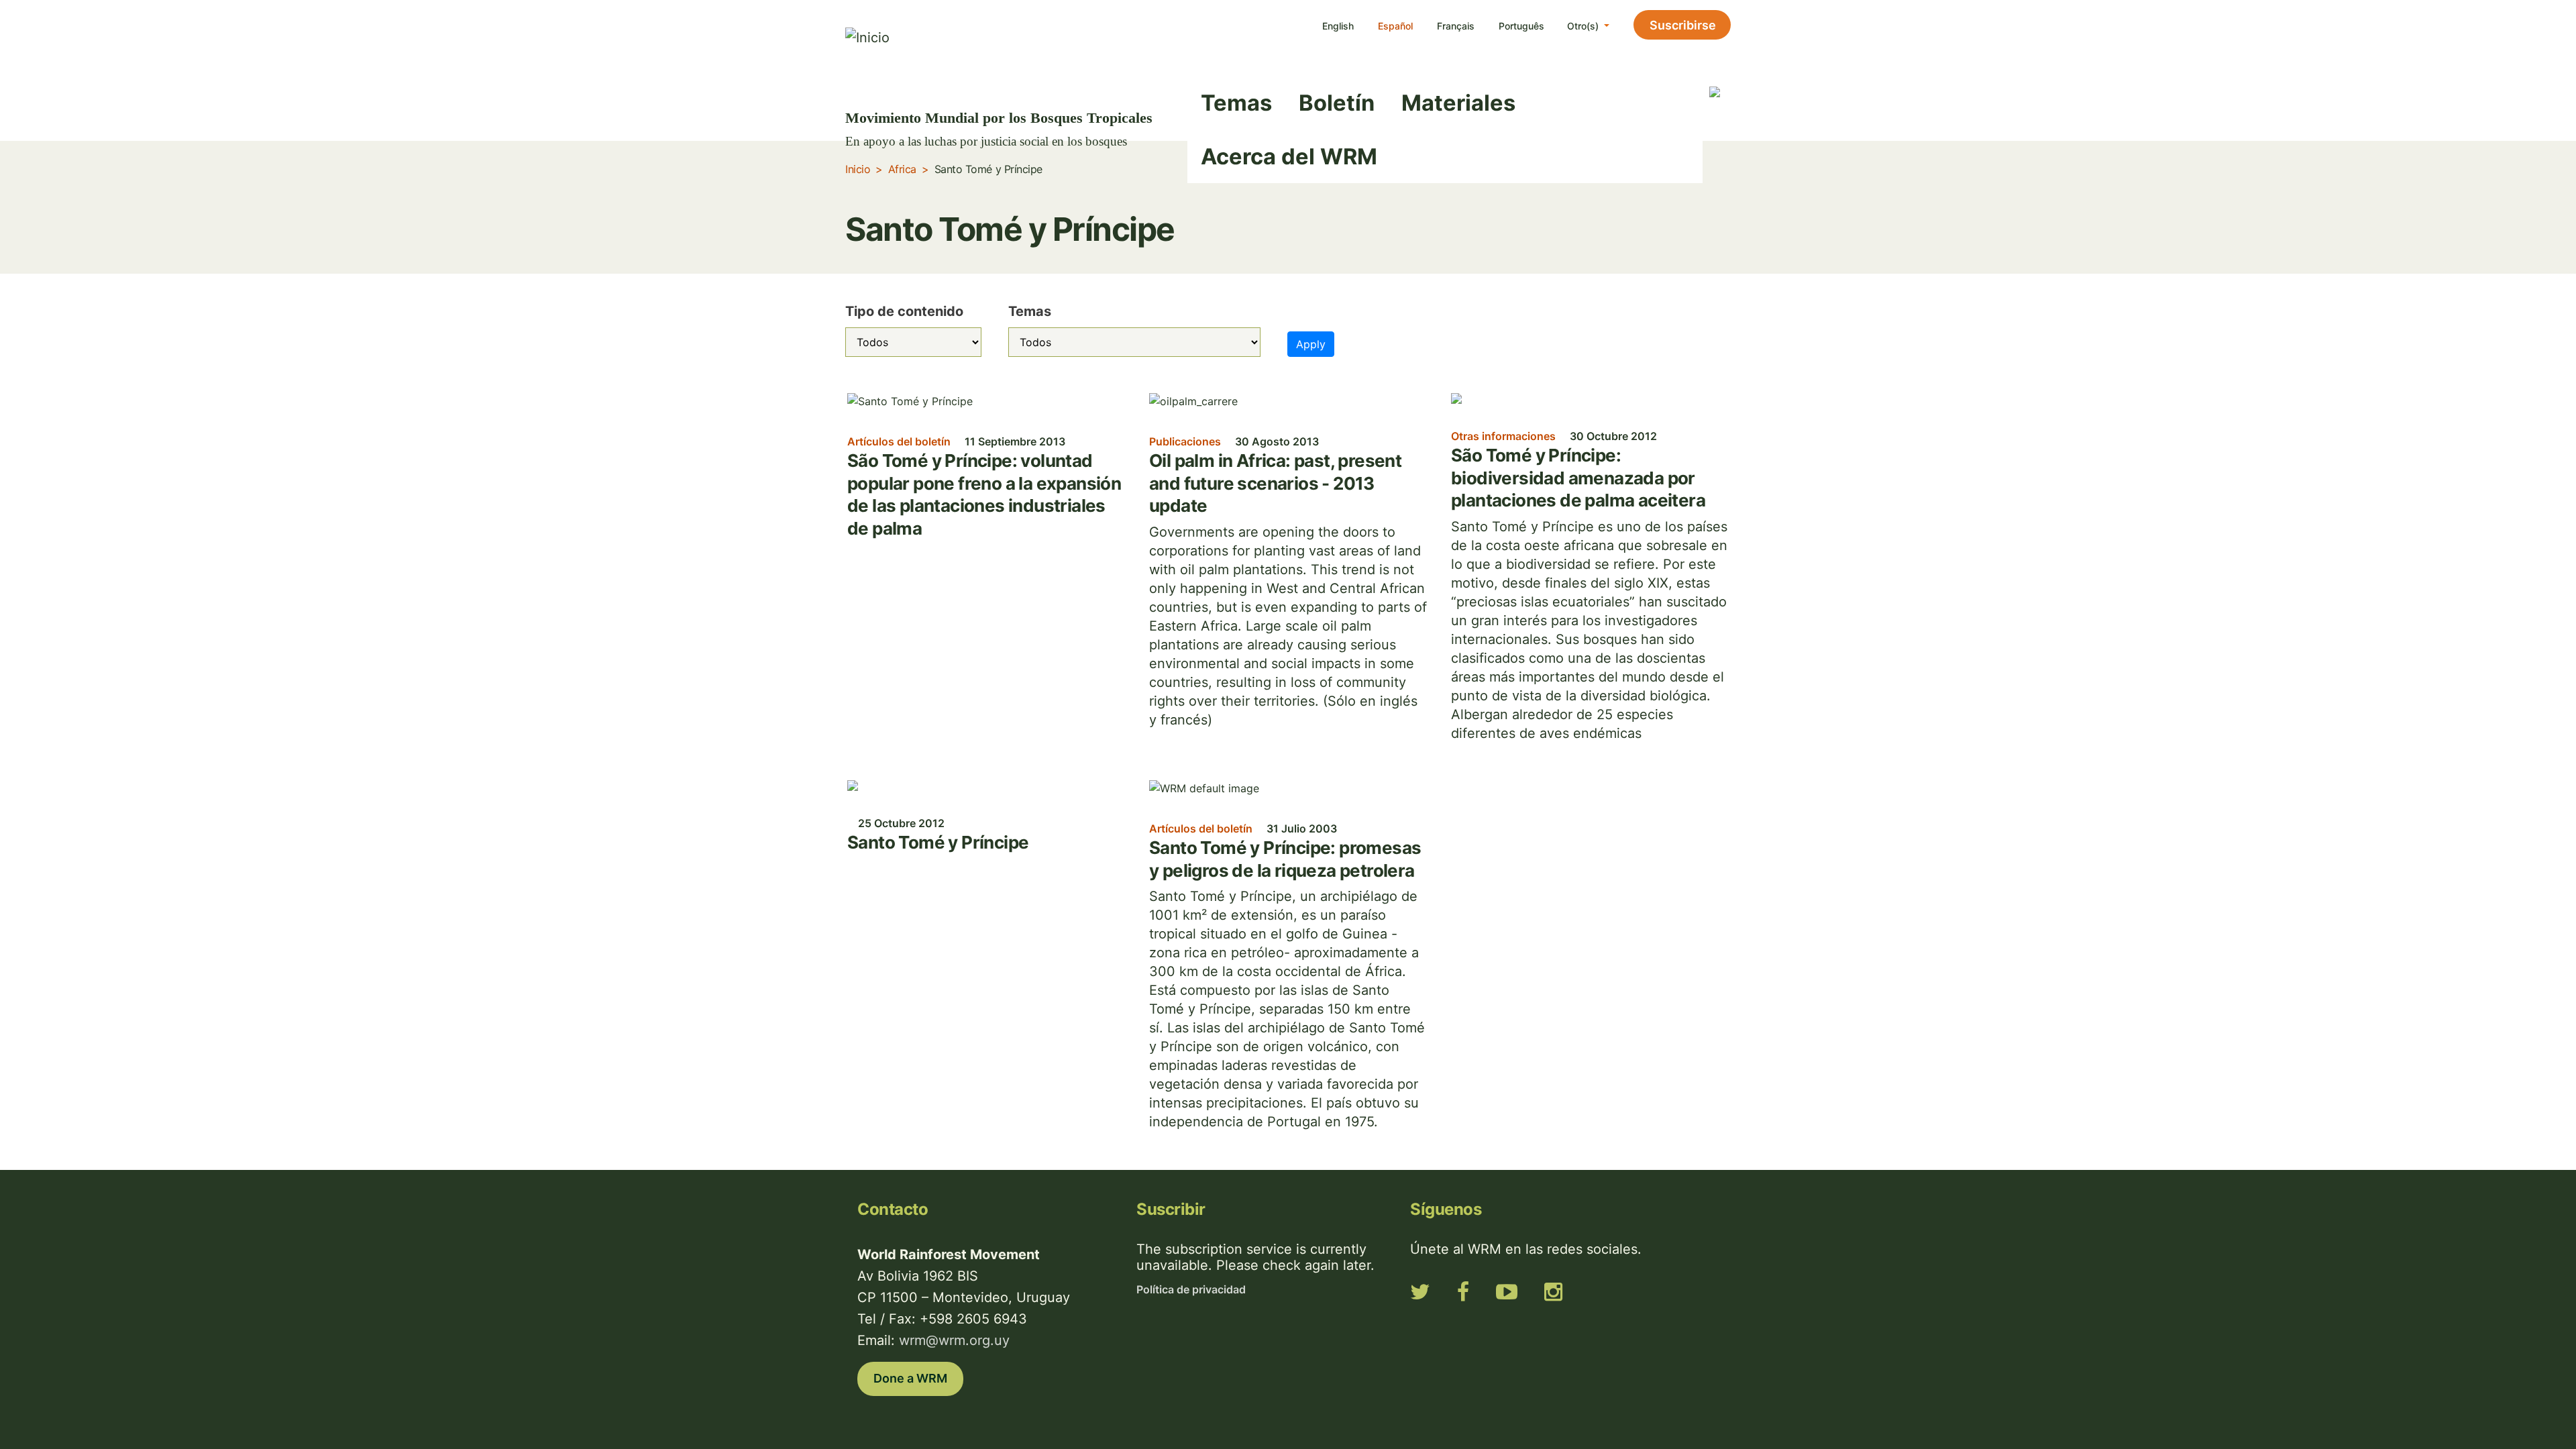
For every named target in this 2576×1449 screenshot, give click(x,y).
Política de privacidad (1191, 1289)
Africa (902, 169)
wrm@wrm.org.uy (954, 1340)
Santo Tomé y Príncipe (938, 842)
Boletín (1337, 103)
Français (1456, 26)
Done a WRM (910, 1378)
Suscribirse (1683, 25)
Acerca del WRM (1289, 156)
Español (1395, 26)
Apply (1311, 344)
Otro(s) (1584, 26)
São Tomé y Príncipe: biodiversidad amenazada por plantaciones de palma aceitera (1578, 478)
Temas (1236, 103)
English (1338, 26)
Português (1521, 26)
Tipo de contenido (904, 311)
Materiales (1458, 103)
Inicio (858, 169)
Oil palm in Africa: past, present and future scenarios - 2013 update (1275, 483)
